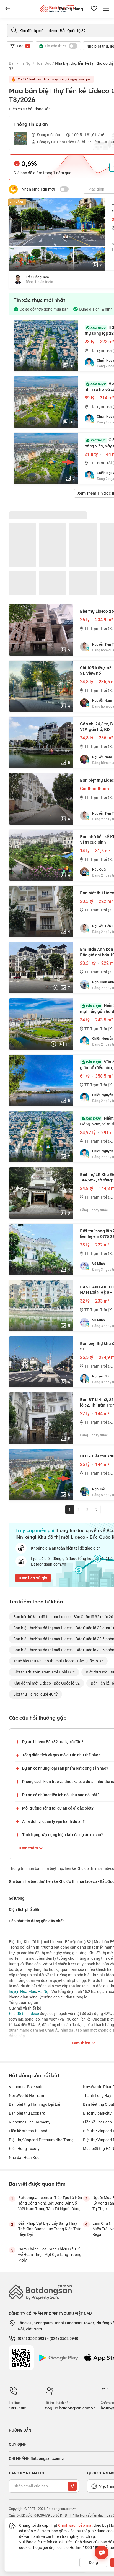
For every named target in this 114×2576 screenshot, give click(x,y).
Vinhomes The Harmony (30, 2122)
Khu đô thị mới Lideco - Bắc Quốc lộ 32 (46, 1683)
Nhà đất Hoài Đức (24, 2157)
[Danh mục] (8, 9)
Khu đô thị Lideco (24, 2014)
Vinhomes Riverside (26, 2087)
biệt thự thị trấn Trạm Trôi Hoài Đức (44, 1672)
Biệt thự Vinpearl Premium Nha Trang (41, 2140)
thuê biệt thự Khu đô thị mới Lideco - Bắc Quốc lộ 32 (58, 1661)
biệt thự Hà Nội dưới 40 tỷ (35, 1694)
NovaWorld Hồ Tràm (26, 2095)
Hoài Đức (43, 63)
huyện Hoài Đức (22, 1991)
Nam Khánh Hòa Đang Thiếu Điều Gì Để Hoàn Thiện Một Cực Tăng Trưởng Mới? (50, 2254)
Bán (12, 63)
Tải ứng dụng (71, 9)
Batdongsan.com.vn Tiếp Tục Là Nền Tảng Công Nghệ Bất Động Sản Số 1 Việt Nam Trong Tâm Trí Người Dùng (50, 2203)
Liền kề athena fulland (28, 2131)
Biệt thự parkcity (97, 2113)
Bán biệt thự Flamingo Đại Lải (35, 2104)
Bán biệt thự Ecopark (27, 2113)
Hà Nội (26, 63)
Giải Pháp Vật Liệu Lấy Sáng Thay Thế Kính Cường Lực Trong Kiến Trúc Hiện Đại (50, 2229)
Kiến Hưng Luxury (24, 2149)
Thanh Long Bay (97, 2095)
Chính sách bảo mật (75, 2525)
